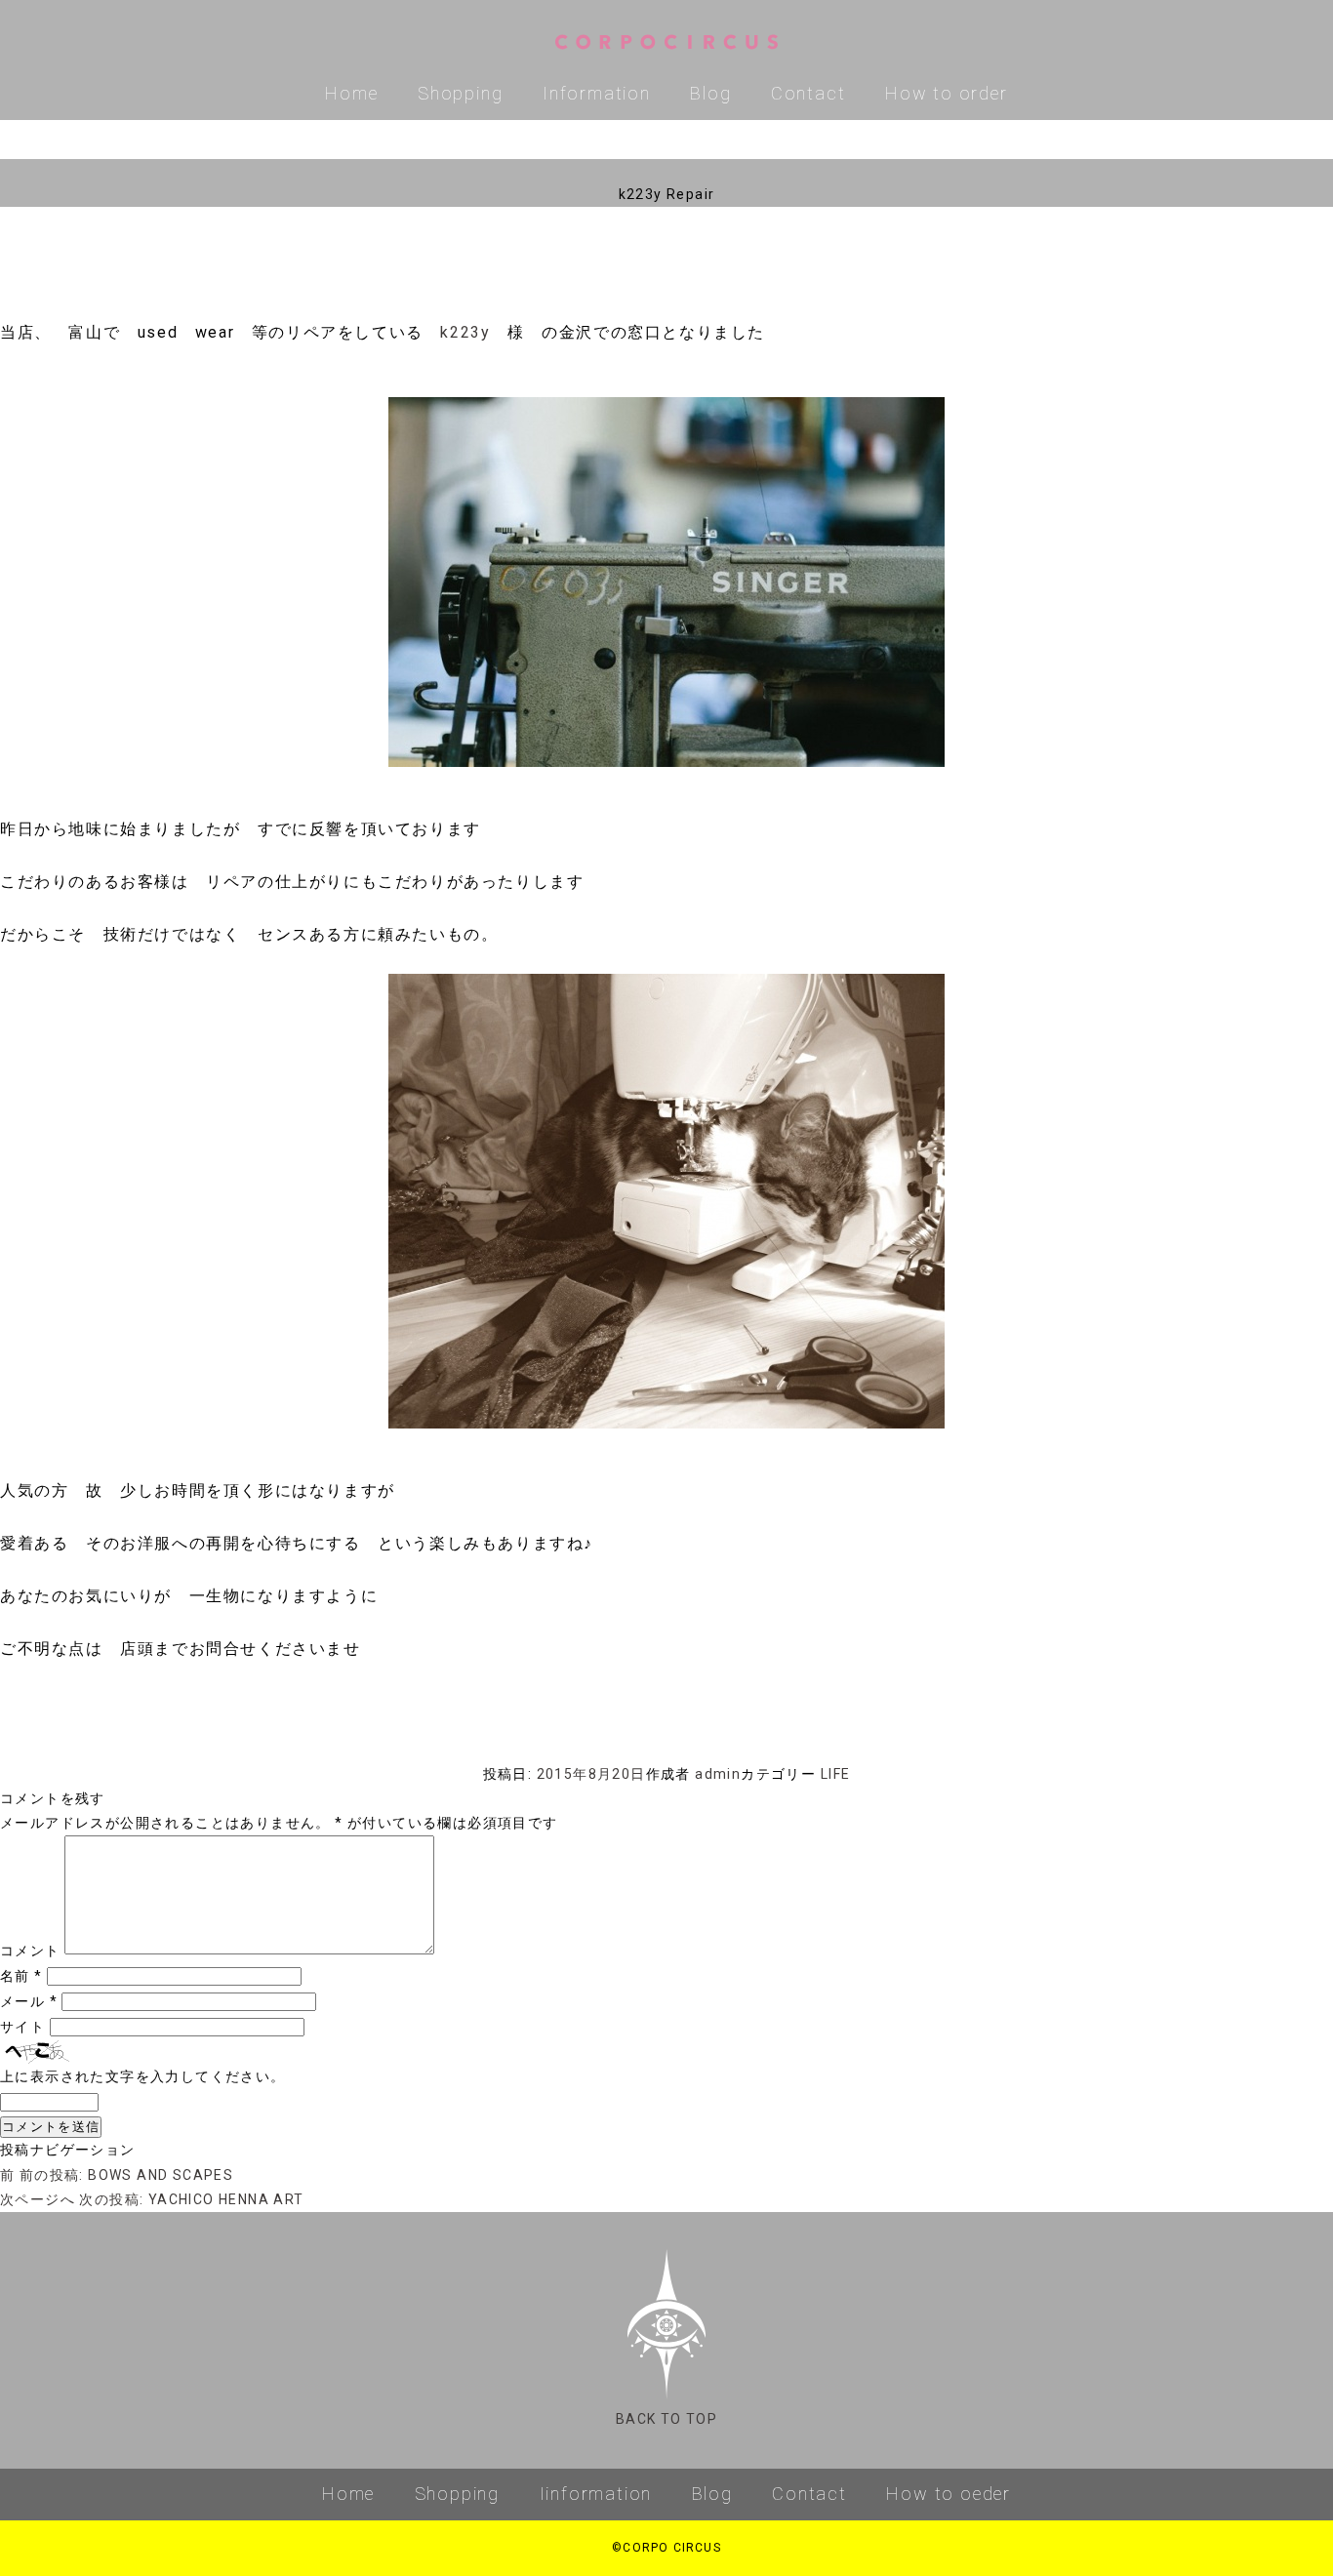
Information (597, 93)
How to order (947, 93)
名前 (21, 1976)
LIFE (836, 1774)
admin (718, 1774)
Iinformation (596, 2494)
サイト (22, 2027)
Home (351, 93)
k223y (465, 332)
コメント (30, 1951)
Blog (710, 93)
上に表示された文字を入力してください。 (143, 2076)
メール (29, 2001)
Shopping (460, 93)
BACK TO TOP (666, 2419)
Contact (808, 93)
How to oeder (949, 2494)
